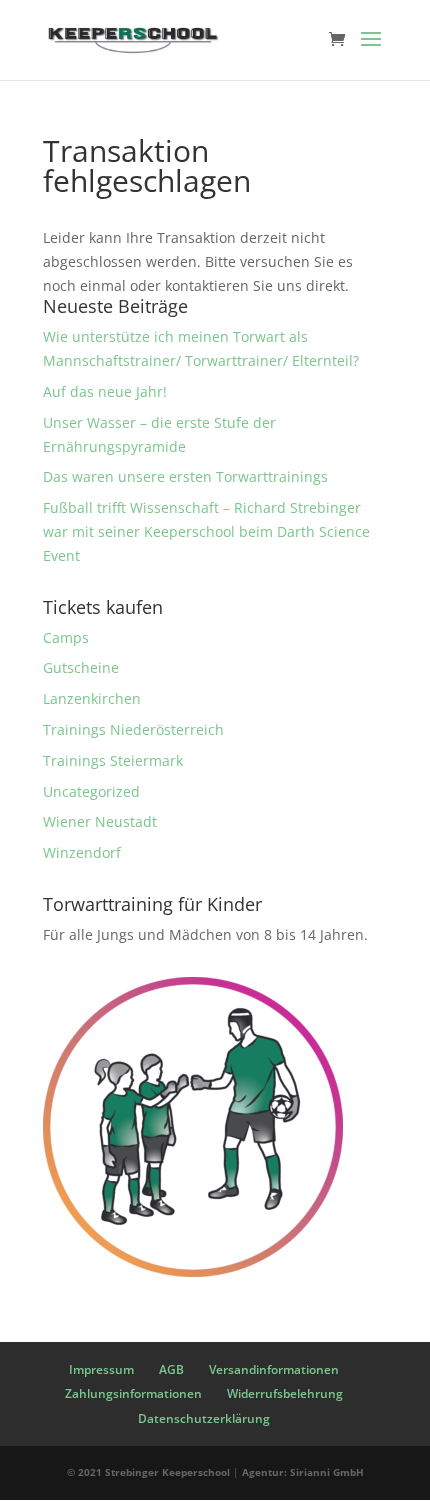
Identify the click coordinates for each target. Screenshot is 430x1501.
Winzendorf (82, 852)
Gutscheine (81, 667)
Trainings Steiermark (113, 760)
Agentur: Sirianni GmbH (303, 1472)
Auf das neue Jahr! (105, 391)
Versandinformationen (274, 1369)
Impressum (101, 1369)
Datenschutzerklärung (204, 1418)
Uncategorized (91, 791)
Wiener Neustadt (100, 821)
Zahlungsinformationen (133, 1393)
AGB (171, 1369)
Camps (66, 637)
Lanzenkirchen (92, 698)
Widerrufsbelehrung (285, 1393)
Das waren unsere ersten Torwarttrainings (185, 476)
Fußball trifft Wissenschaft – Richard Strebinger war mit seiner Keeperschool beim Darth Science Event (206, 531)
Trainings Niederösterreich (133, 729)
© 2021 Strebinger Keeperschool (148, 1472)
